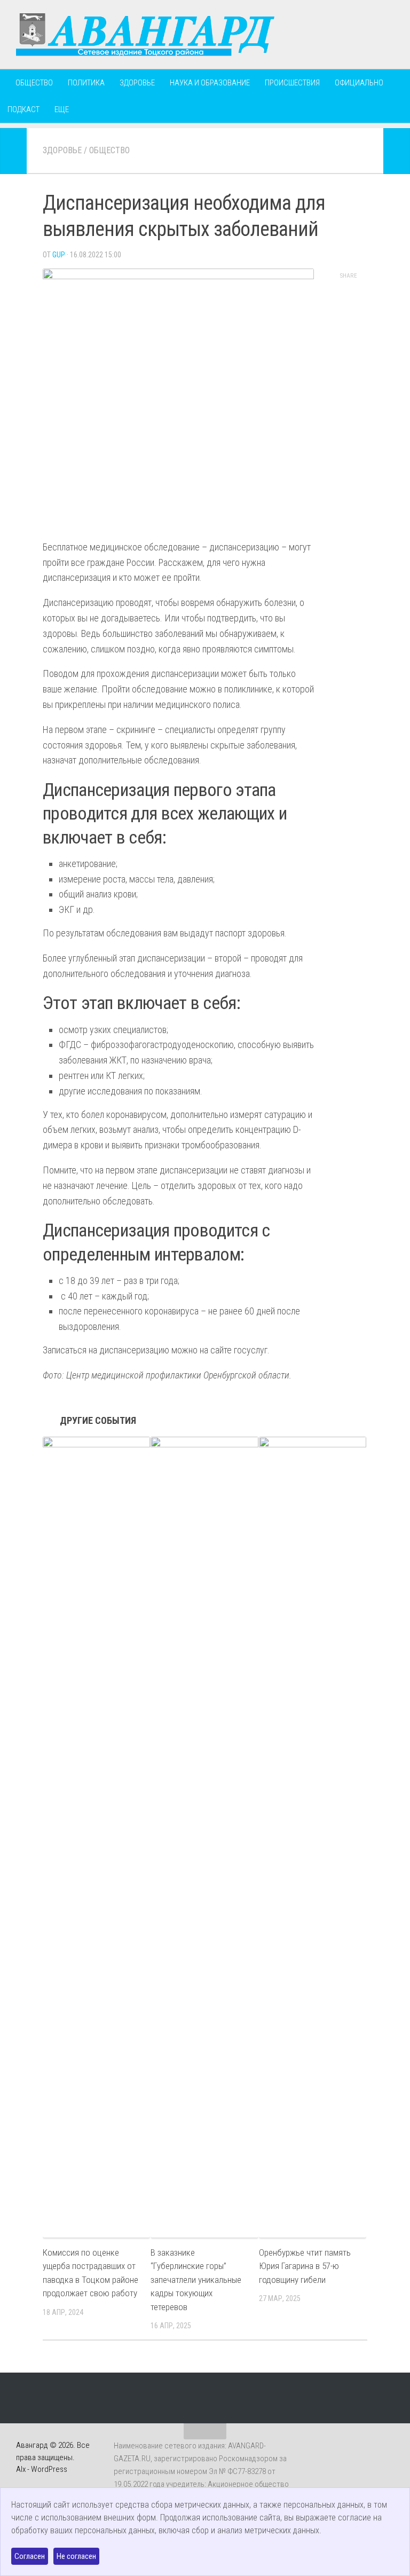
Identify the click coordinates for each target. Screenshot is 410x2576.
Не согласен (76, 2556)
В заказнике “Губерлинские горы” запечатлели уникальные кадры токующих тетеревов (196, 2280)
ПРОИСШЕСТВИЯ (292, 83)
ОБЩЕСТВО (34, 83)
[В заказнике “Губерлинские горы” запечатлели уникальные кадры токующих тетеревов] (204, 1837)
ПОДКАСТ (23, 109)
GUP (59, 255)
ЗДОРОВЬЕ (137, 83)
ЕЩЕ (62, 109)
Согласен (30, 2556)
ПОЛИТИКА (86, 83)
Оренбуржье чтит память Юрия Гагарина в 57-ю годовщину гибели (305, 2266)
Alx (21, 2469)
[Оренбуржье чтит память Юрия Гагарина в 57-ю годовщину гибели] (313, 1837)
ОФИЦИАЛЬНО (359, 83)
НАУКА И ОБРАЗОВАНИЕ (210, 83)
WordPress (49, 2469)
